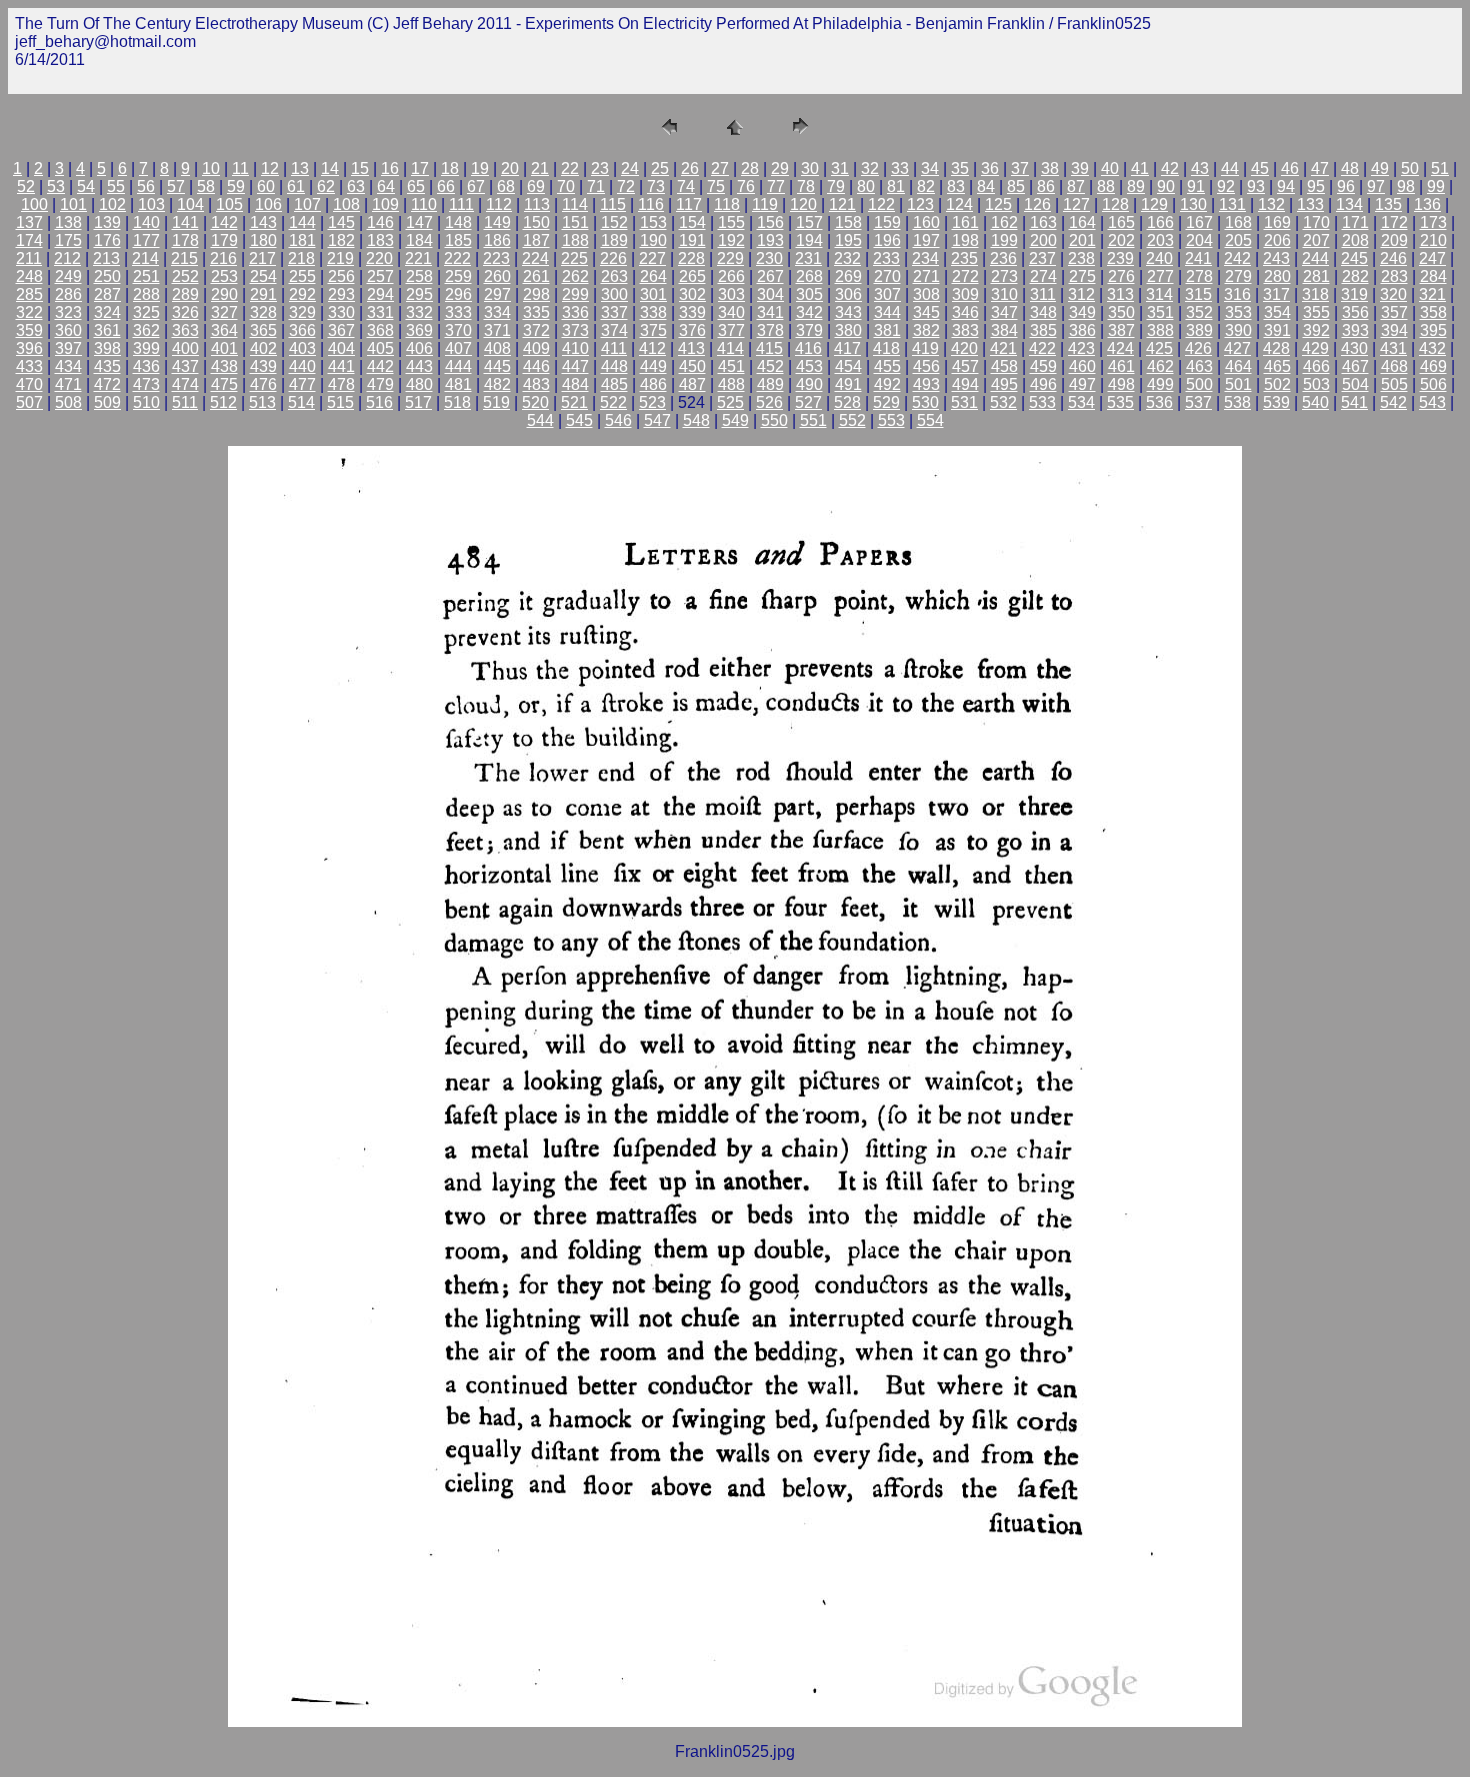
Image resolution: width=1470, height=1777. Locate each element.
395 (1433, 330)
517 (418, 402)
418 (886, 348)
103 (151, 204)
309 (965, 294)
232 (847, 258)
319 (1354, 294)
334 (497, 312)
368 (380, 330)
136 (1427, 204)
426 (1198, 348)
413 (691, 348)
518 (457, 402)
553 (891, 420)
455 (887, 366)
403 (302, 348)
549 (735, 420)
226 (613, 258)
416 (808, 348)
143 (263, 222)
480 (419, 384)
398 (107, 348)
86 (1046, 186)
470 (29, 384)
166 (1160, 222)
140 (146, 222)
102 (112, 204)
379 (809, 330)
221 (418, 258)
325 (146, 312)
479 (380, 384)
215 (184, 258)
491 (848, 384)
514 (301, 402)
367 (341, 330)
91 (1196, 186)
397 (68, 348)
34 (930, 168)
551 (813, 420)
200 (1043, 240)
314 (1159, 294)
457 (965, 366)
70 (566, 186)
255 (302, 276)
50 (1410, 168)
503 (1316, 384)
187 (536, 240)
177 (146, 240)
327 (224, 312)
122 (881, 204)
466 (1316, 366)
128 (1115, 204)
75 (716, 186)
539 (1276, 402)
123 (920, 204)
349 (1082, 312)
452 (770, 366)
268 (809, 276)
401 (224, 348)
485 (614, 384)
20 (510, 168)
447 (575, 366)
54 (86, 186)
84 (986, 186)
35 (960, 168)
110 (424, 204)
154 (692, 222)
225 (574, 258)
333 (458, 312)
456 (926, 366)
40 (1110, 168)
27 (720, 168)
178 (185, 240)
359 (29, 330)
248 (29, 276)
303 (731, 294)
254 (263, 276)
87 (1076, 186)
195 (848, 240)
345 (926, 312)
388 (1160, 330)
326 (185, 312)
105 (229, 204)
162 (1004, 222)
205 (1238, 240)
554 (930, 420)
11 (240, 168)
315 (1198, 294)
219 (340, 258)
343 (848, 312)
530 (925, 402)
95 (1316, 186)
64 (386, 186)
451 (731, 366)
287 (107, 294)
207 (1316, 240)
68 (506, 186)
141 (185, 222)
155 (731, 222)
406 (419, 348)
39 (1080, 168)
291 (263, 294)
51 (1440, 168)
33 (900, 168)
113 (537, 204)
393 (1355, 330)
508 (68, 402)
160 (926, 222)
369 (419, 330)
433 (29, 366)
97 (1376, 186)
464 (1238, 366)
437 (185, 366)
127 (1076, 204)
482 (497, 384)
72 (626, 186)
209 (1394, 240)
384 (1004, 330)
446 (536, 366)
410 (575, 348)
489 (770, 384)
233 (886, 258)
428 (1276, 348)
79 (836, 186)
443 (419, 366)
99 (1436, 186)
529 (886, 402)
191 (692, 240)
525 (730, 402)
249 (68, 276)
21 (540, 168)
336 (575, 312)
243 (1276, 258)
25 (660, 168)
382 (926, 330)
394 (1394, 330)
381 (887, 330)
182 (341, 240)
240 (1159, 258)
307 (887, 294)
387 (1121, 330)
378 (770, 330)
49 (1380, 168)
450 (692, 366)
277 (1160, 276)
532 (1003, 402)
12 (270, 168)
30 (810, 168)
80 (866, 186)
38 (1050, 168)
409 (536, 348)
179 (224, 240)
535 (1120, 402)
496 (1043, 384)
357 (1394, 312)
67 (476, 186)
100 (34, 204)
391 (1277, 330)
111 (461, 204)
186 (497, 240)
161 (965, 222)
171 (1355, 222)
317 (1276, 294)
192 (731, 240)
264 (653, 276)
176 (107, 240)
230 (769, 258)
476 (263, 384)
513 (262, 402)
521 (574, 402)
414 (730, 348)
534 (1081, 402)
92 (1226, 186)
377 (731, 330)
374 (614, 330)
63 (356, 186)
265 (692, 276)
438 (224, 366)
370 (458, 330)
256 (341, 276)
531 (964, 402)
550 (774, 420)
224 (535, 258)
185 (458, 240)
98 (1406, 186)
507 (29, 402)
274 (1043, 276)
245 (1354, 258)
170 (1316, 222)
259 (458, 276)
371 (497, 330)
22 (570, 168)
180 (263, 240)
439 (263, 366)
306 (848, 294)
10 (211, 168)
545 (579, 420)
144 (302, 222)
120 (803, 204)
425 (1159, 348)
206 (1277, 240)
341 (770, 312)
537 (1198, 402)
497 (1082, 384)
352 (1199, 312)
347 (1004, 312)
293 (341, 294)
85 (1016, 186)
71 (596, 186)
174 (29, 240)
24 (630, 168)
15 (360, 168)
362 (146, 330)
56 (146, 186)
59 (236, 186)
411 (614, 348)
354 (1277, 312)
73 (656, 186)
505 (1394, 384)
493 (926, 384)
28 (750, 168)
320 (1393, 294)
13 (300, 168)
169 (1277, 222)
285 (29, 294)
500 (1199, 384)
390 (1238, 330)
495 (1004, 384)
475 (224, 384)
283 (1394, 276)
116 (651, 204)
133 (1310, 204)
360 (68, 330)
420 (964, 348)
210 (1433, 240)
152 (614, 222)
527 (808, 402)
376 (692, 330)
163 (1043, 222)
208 (1355, 240)
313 (1120, 294)
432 (1432, 348)
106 (268, 204)
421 (1003, 348)
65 (416, 186)
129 (1154, 204)
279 (1238, 276)
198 (965, 240)
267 (770, 276)
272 (965, 276)
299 (575, 294)
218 (301, 258)
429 (1315, 348)
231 (808, 258)
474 (185, 384)
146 (380, 222)
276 (1121, 276)
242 (1237, 258)
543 (1432, 402)
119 (765, 204)
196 (887, 240)
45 (1260, 168)
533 (1042, 402)
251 (146, 276)
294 (380, 294)
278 (1199, 276)
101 (73, 204)
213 (106, 258)
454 (848, 366)
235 (964, 258)
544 (540, 420)
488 (731, 384)
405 (380, 348)
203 (1160, 240)
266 (731, 276)
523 (652, 402)
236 (1003, 258)
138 (68, 222)
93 (1256, 186)
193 (770, 240)
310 (1004, 294)
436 (146, 366)
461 (1121, 366)
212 (67, 258)
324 (107, 312)
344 (887, 312)
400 (185, 348)
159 (887, 222)
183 (380, 240)
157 (809, 222)
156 (770, 222)
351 (1160, 312)
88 (1106, 186)
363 (185, 330)
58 (206, 186)
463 (1199, 366)
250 (107, 276)
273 (1004, 276)
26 (690, 168)
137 (29, 222)
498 (1121, 384)
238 (1081, 258)
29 (780, 168)
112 (499, 204)
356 (1355, 312)
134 (1349, 204)
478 (341, 384)
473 (146, 384)
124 (959, 204)
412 (652, 348)
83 (956, 186)
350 (1121, 312)
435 (107, 366)
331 (380, 312)
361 (107, 330)
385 (1043, 330)
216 (223, 258)
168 (1238, 222)
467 (1355, 366)
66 (446, 186)
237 (1042, 258)
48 (1350, 168)
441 (341, 366)
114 (575, 204)
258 (419, 276)
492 (887, 384)
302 (692, 294)
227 (652, 258)
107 (307, 204)
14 (330, 168)
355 (1316, 312)
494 (965, 384)
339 (692, 312)
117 (689, 204)
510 (146, 402)
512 (223, 402)
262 (575, 276)
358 (1433, 312)
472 (107, 384)
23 (600, 168)
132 (1271, 204)
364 (224, 330)
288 (146, 294)
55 (116, 186)
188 (575, 240)
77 (776, 186)
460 (1082, 366)
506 (1433, 384)
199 (1004, 240)
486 (653, 384)
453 (809, 366)
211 (29, 258)
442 (380, 366)
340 (731, 312)
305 (809, 294)
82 (926, 186)
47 (1320, 168)
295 (419, 294)
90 (1166, 186)
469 (1433, 366)
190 (653, 240)
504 (1355, 384)
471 (68, 384)
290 (224, 294)
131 (1232, 204)
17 (420, 168)
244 (1315, 258)
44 (1230, 168)
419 (925, 348)
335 (536, 312)
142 (224, 222)
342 (809, 312)
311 (1043, 294)
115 (613, 204)
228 (691, 258)
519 (496, 402)
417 (847, 348)
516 (379, 402)
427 (1237, 348)
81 (896, 186)
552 (852, 420)
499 (1160, 384)
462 (1160, 366)
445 (497, 366)
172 (1394, 222)
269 (848, 276)
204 (1199, 240)
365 (263, 330)
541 (1354, 402)
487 (692, 384)
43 (1200, 168)
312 (1081, 294)
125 (998, 204)
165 (1121, 222)
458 (1004, 366)
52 (26, 186)
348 (1043, 312)
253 (224, 276)
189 (614, 240)
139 (107, 222)
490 (809, 384)
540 (1315, 402)
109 (385, 204)
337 (614, 312)
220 (379, 258)
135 (1388, 204)
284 (1433, 276)
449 (653, 366)
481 (458, 384)
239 (1120, 258)
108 (346, 204)
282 (1355, 276)
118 (727, 204)
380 (848, 330)
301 (653, 294)
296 (458, 294)
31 (840, 168)
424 (1120, 348)
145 (341, 222)
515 (340, 402)
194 (809, 240)
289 (185, 294)
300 (614, 294)
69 (536, 186)
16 (390, 168)
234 (925, 258)
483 (536, 384)
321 (1432, 294)
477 (302, 384)
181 (302, 240)
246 (1393, 258)
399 (146, 348)
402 (263, 348)
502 (1277, 384)
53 (56, 186)
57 (176, 186)
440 (302, 366)
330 (341, 312)
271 (926, 276)
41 (1140, 168)
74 (686, 186)
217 (262, 258)
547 (657, 420)
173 (1433, 222)
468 (1394, 366)
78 (806, 186)
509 (107, 402)
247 (1432, 258)
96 (1346, 186)
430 (1354, 348)
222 (457, 258)
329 (302, 312)
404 (341, 348)
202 (1121, 240)
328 (263, 312)
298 (536, 294)
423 (1081, 348)
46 (1290, 168)
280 (1277, 276)
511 (185, 402)
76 (746, 186)
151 (575, 222)
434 (68, 366)
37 (1020, 168)
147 (419, 222)
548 (696, 420)
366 (302, 330)
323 (68, 312)
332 (419, 312)
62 (326, 186)
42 (1170, 168)
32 (870, 168)
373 (575, 330)
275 (1082, 276)
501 (1238, 384)
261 (536, 276)
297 (497, 294)
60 (266, 186)
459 (1043, 366)
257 (380, 276)
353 (1238, 312)
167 (1199, 222)
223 (496, 258)
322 (29, 312)
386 (1082, 330)
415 (769, 348)
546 (618, 420)
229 (730, 258)
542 (1393, 402)
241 (1198, 258)
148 (458, 222)
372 (536, 330)
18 (450, 168)
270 (887, 276)
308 (926, 294)
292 (302, 294)
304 (770, 294)
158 (848, 222)
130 (1193, 204)
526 (769, 402)
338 (653, 312)
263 (614, 276)
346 (965, 312)
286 (68, 294)
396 (29, 348)
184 (419, 240)
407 (458, 348)
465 (1277, 366)
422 (1042, 348)
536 (1159, 402)
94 (1286, 186)
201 (1082, 240)
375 (653, 330)
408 (497, 348)
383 (965, 330)
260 (497, 276)
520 (535, 402)
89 (1136, 186)
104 (190, 204)
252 (185, 276)
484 (575, 384)
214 (145, 258)
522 (613, 402)
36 (990, 168)
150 (536, 222)
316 (1237, 294)
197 (926, 240)
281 (1316, 276)
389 (1199, 330)
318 (1315, 294)
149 (497, 222)
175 (68, 240)
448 (614, 366)
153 (653, 222)
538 (1237, 402)
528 (847, 402)
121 (842, 204)
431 (1393, 348)
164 (1082, 222)
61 (296, 186)
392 (1316, 330)
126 (1037, 204)
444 (458, 366)
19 (480, 168)
